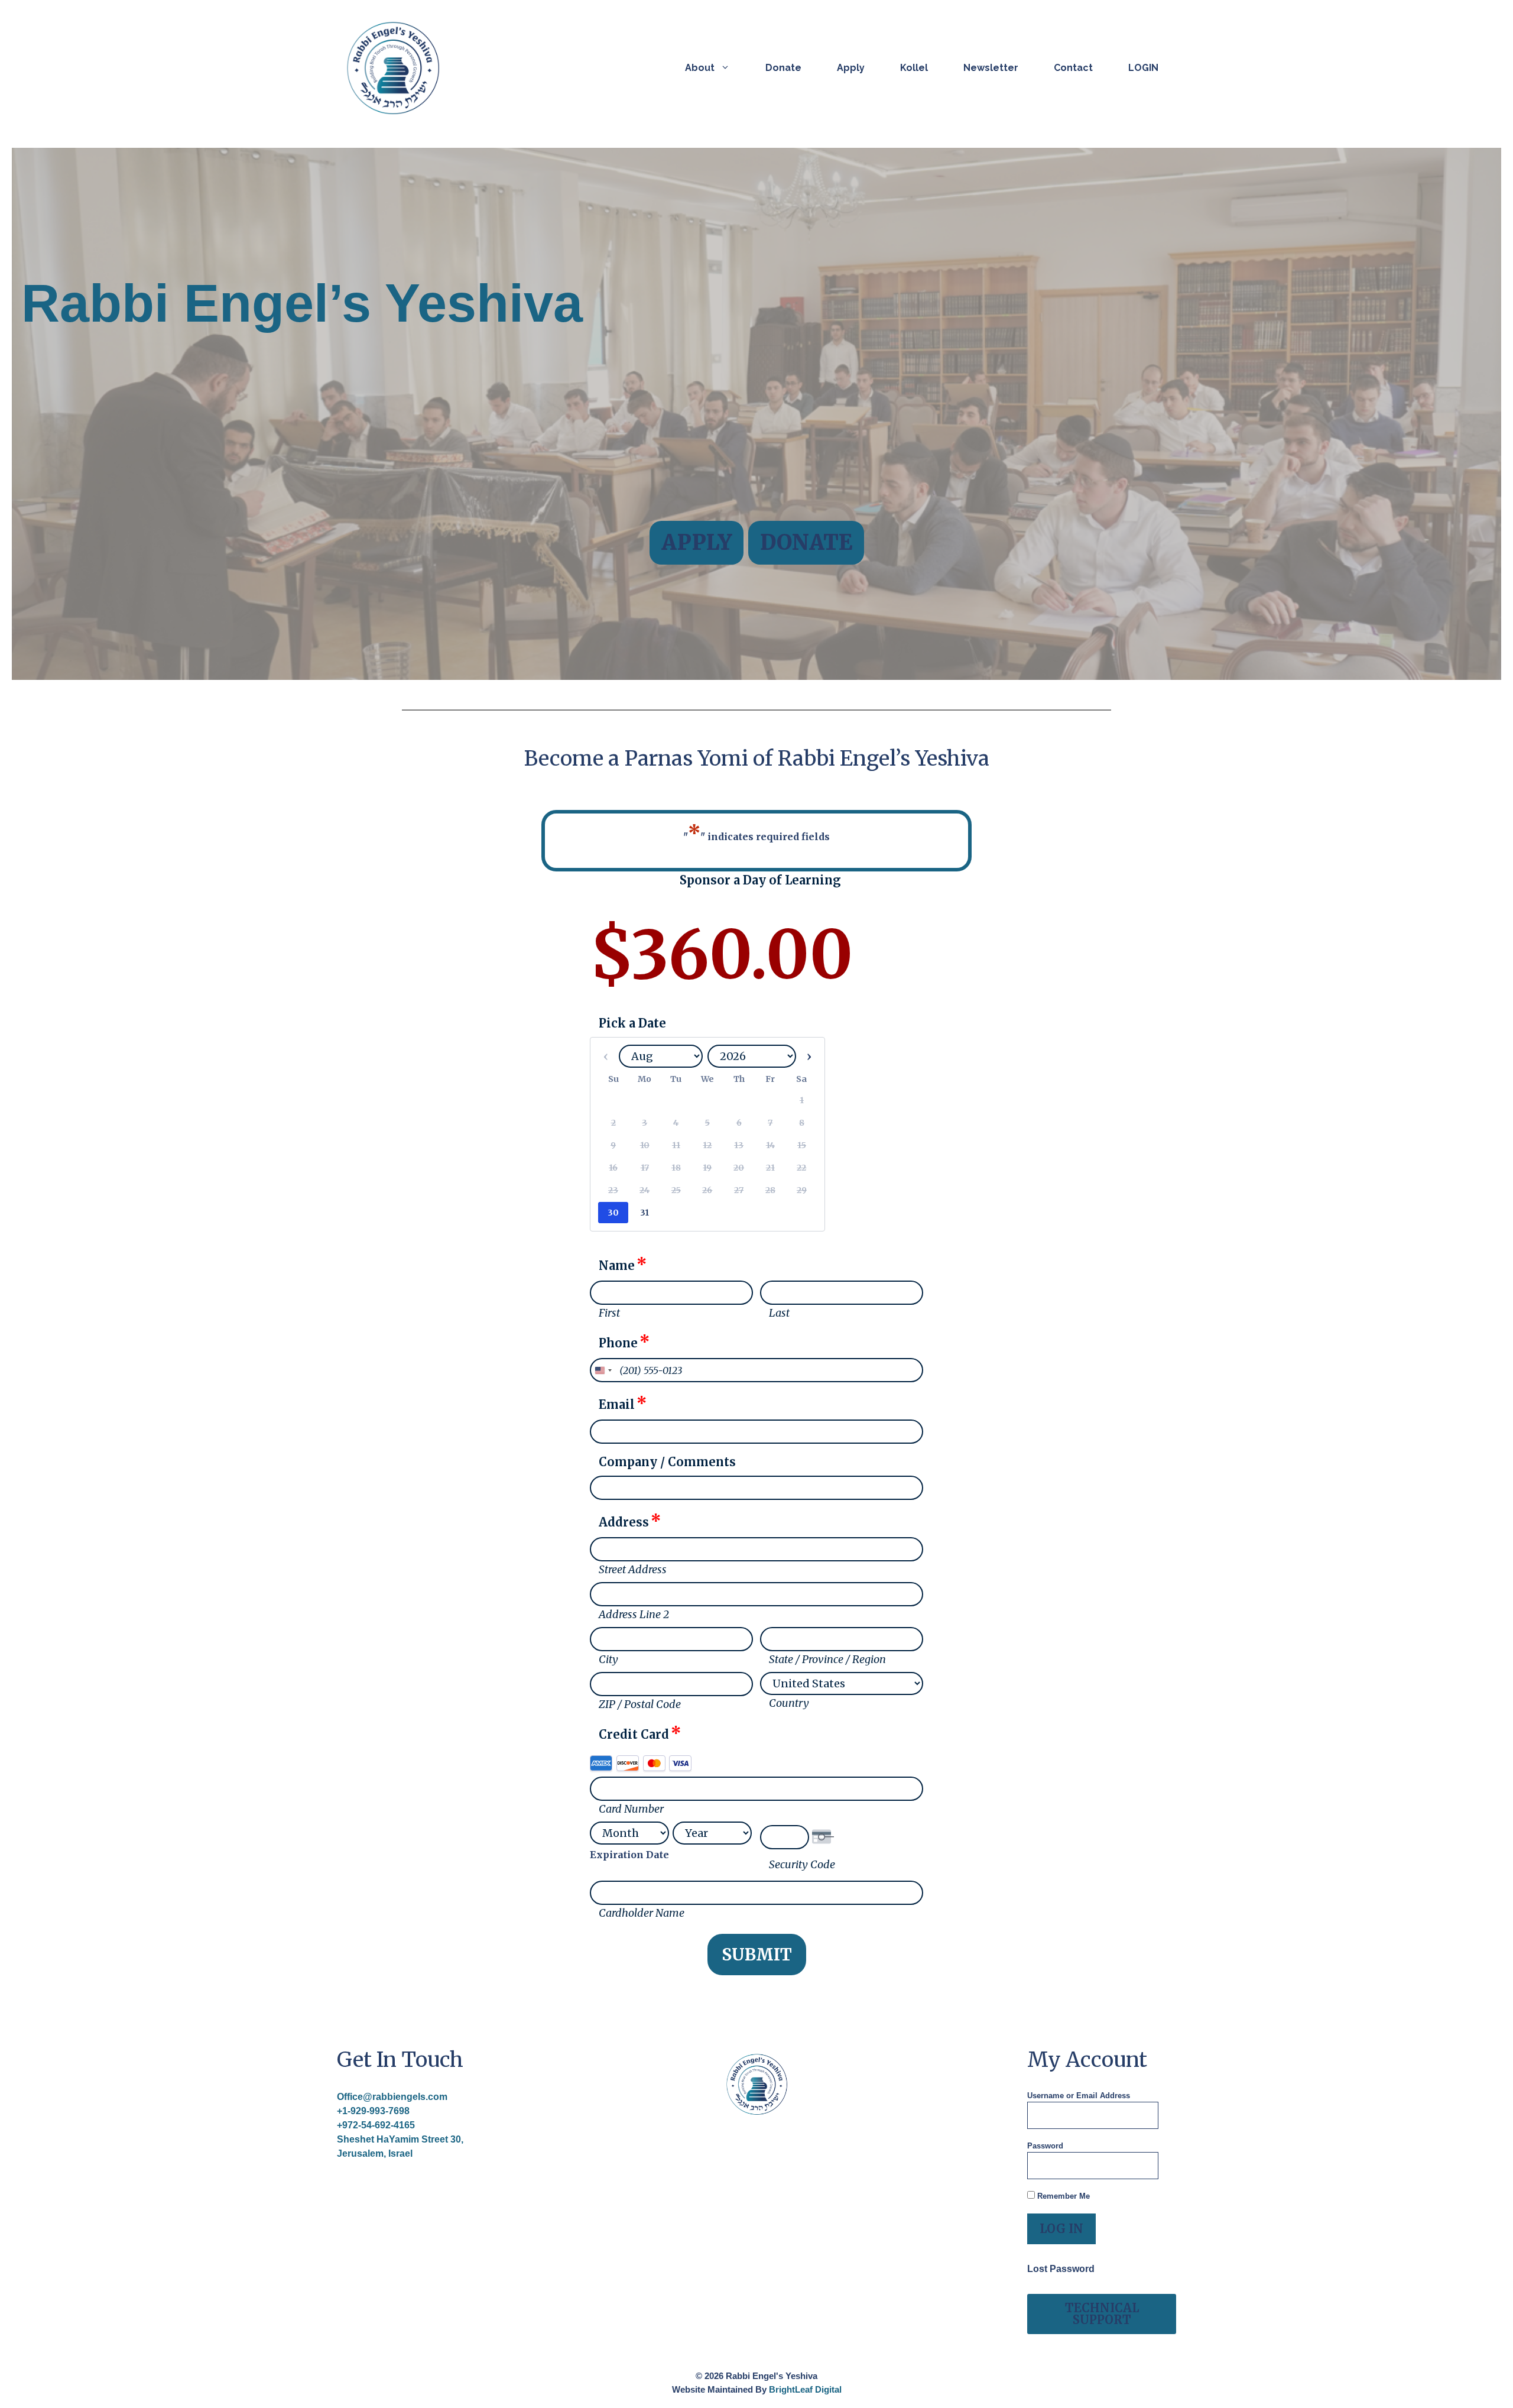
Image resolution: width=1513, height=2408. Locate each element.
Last (779, 1313)
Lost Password (1061, 2269)
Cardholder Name (642, 1913)
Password (1045, 2146)
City (608, 1659)
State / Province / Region (827, 1659)
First (609, 1313)
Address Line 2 (634, 1614)
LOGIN (1143, 68)
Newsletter (991, 68)
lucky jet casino (993, 746)
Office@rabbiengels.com (392, 2097)
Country (789, 1703)
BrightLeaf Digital (805, 2389)
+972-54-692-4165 (376, 2125)
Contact (1073, 68)
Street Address (633, 1569)
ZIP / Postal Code (640, 1704)
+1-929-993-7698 (373, 2111)
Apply (851, 68)
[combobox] (603, 1370)
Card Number (631, 1809)
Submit (757, 1955)
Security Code (802, 1864)
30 (613, 1213)
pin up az (991, 746)
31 (645, 1213)
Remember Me (1062, 2196)
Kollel (914, 68)
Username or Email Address (1079, 2096)
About (700, 68)
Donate (783, 68)
